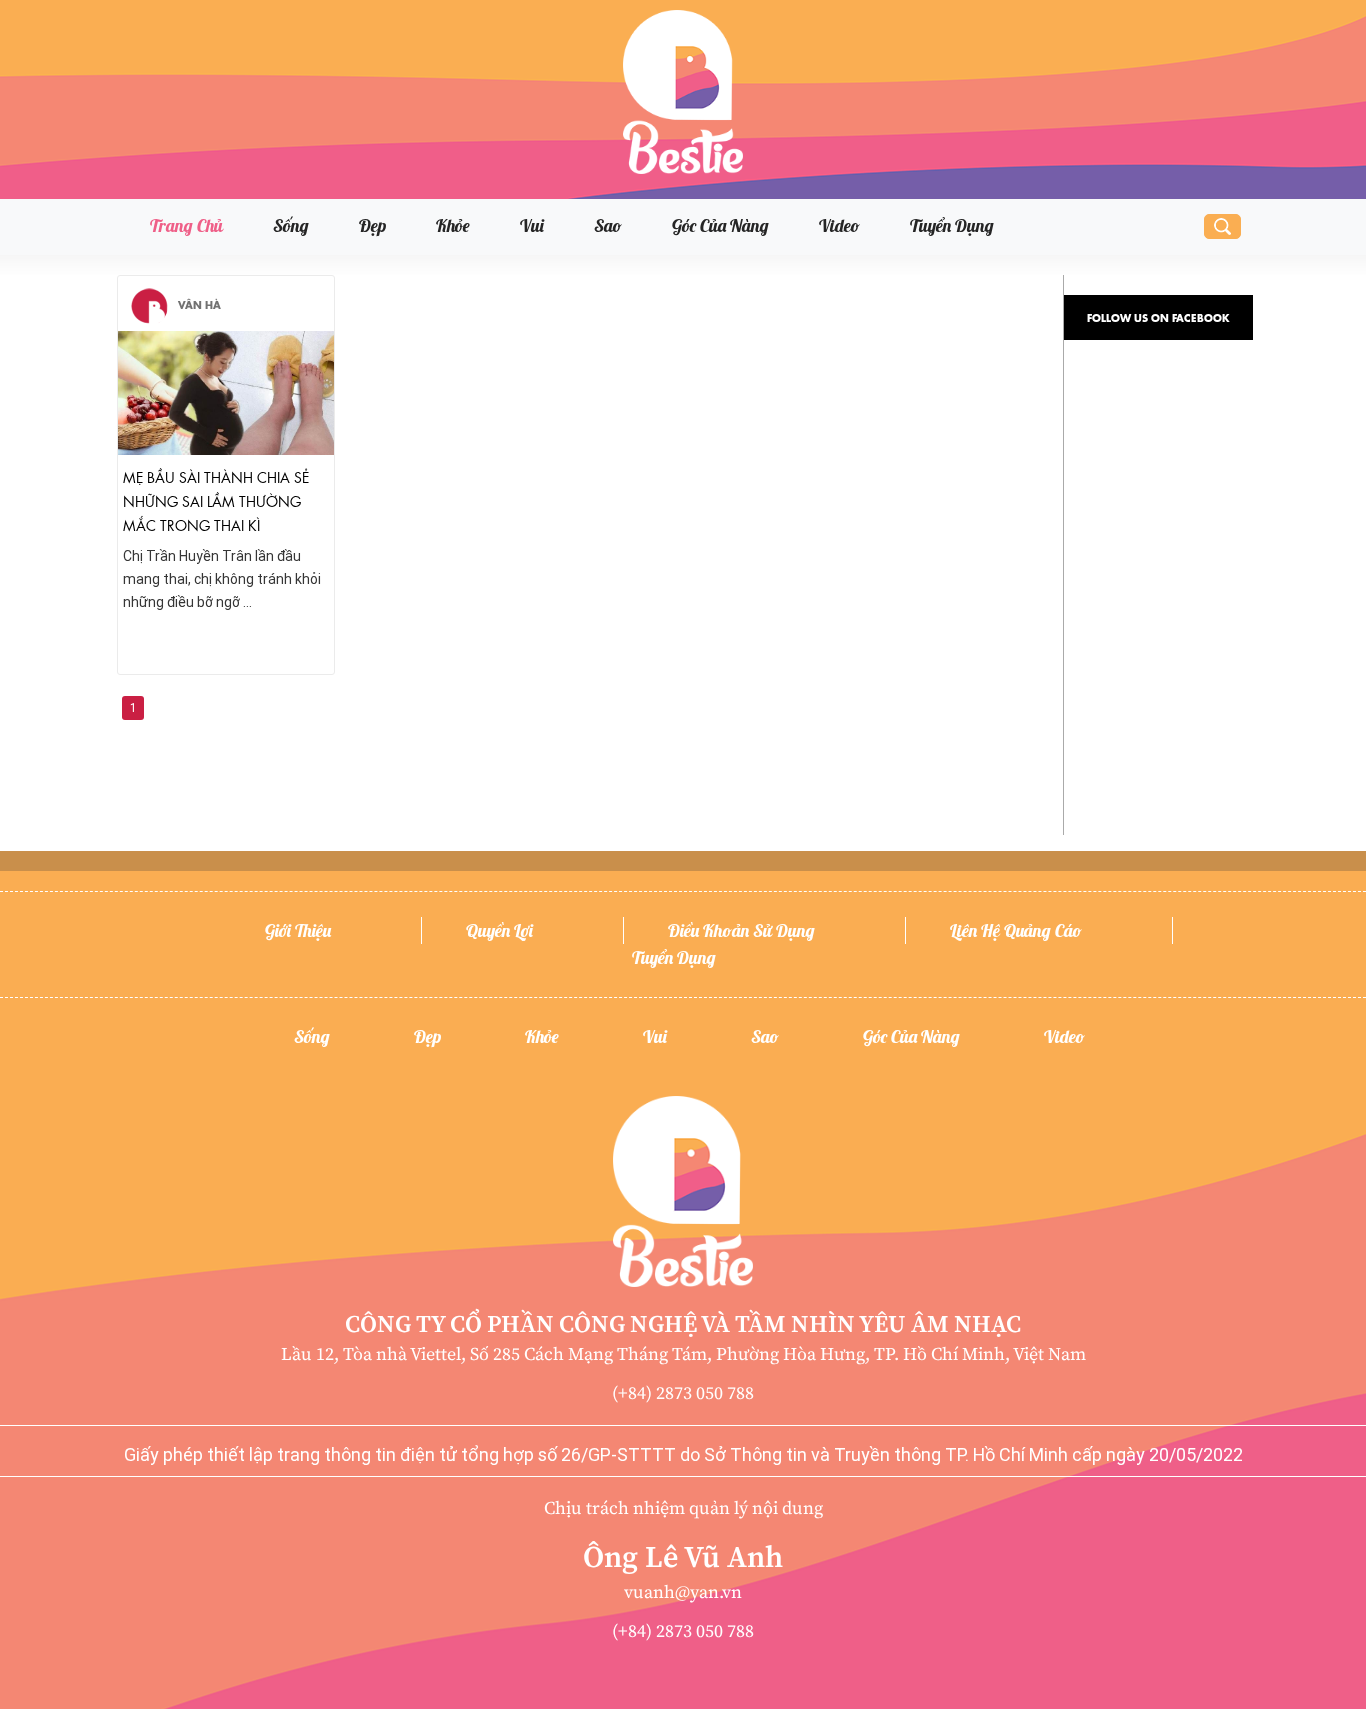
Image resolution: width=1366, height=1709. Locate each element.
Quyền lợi (499, 930)
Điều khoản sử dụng (741, 930)
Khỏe (453, 225)
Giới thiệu (298, 930)
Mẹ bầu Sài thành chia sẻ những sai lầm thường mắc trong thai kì (216, 500)
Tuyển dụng (952, 225)
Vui (532, 225)
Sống (291, 225)
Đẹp (372, 225)
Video (839, 225)
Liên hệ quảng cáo (1016, 930)
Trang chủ (186, 225)
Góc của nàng (720, 225)
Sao (608, 225)
